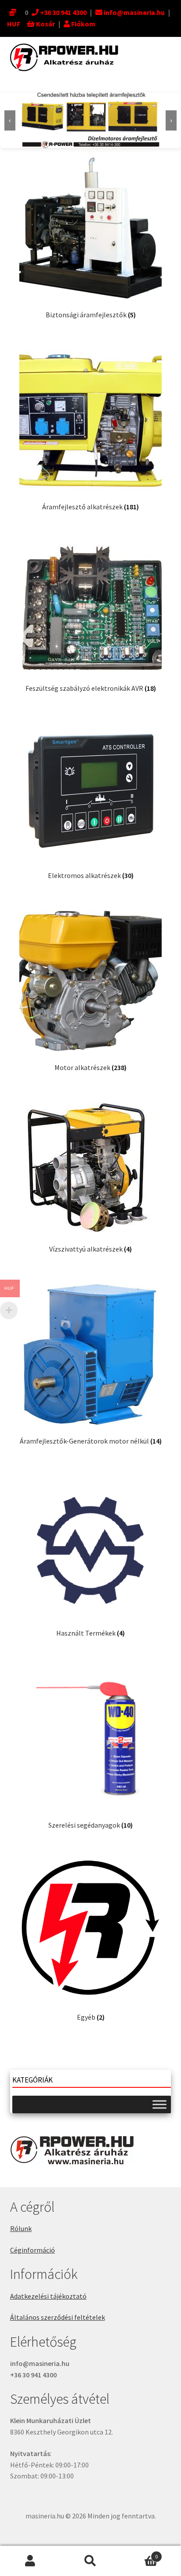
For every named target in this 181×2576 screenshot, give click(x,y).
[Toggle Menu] (159, 2104)
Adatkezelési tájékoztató (48, 2296)
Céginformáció (33, 2250)
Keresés (90, 2561)
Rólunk (21, 2228)
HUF (14, 24)
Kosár (45, 24)
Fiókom (83, 24)
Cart (139, 2553)
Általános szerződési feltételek (58, 2317)
